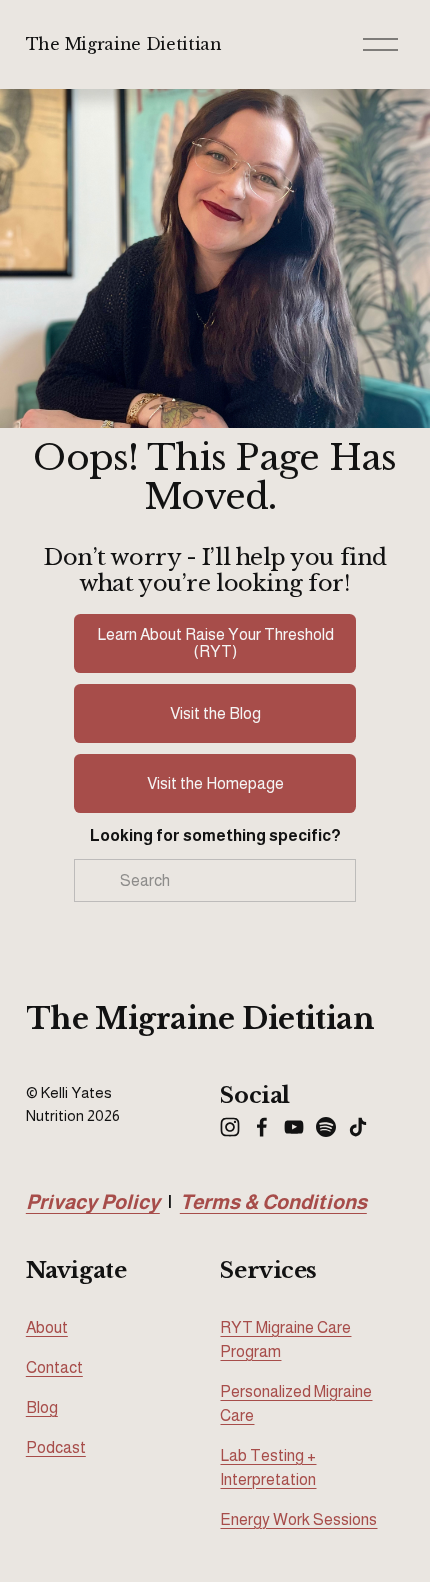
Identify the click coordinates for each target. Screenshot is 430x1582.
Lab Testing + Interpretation (268, 1467)
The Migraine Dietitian (124, 44)
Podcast (56, 1447)
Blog (42, 1407)
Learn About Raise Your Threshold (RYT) (215, 643)
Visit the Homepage (215, 783)
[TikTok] (358, 1127)
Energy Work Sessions (298, 1519)
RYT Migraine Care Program (285, 1339)
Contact (54, 1367)
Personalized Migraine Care (296, 1403)
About (47, 1327)
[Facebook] (262, 1127)
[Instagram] (230, 1127)
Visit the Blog (215, 713)
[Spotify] (326, 1127)
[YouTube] (294, 1127)
